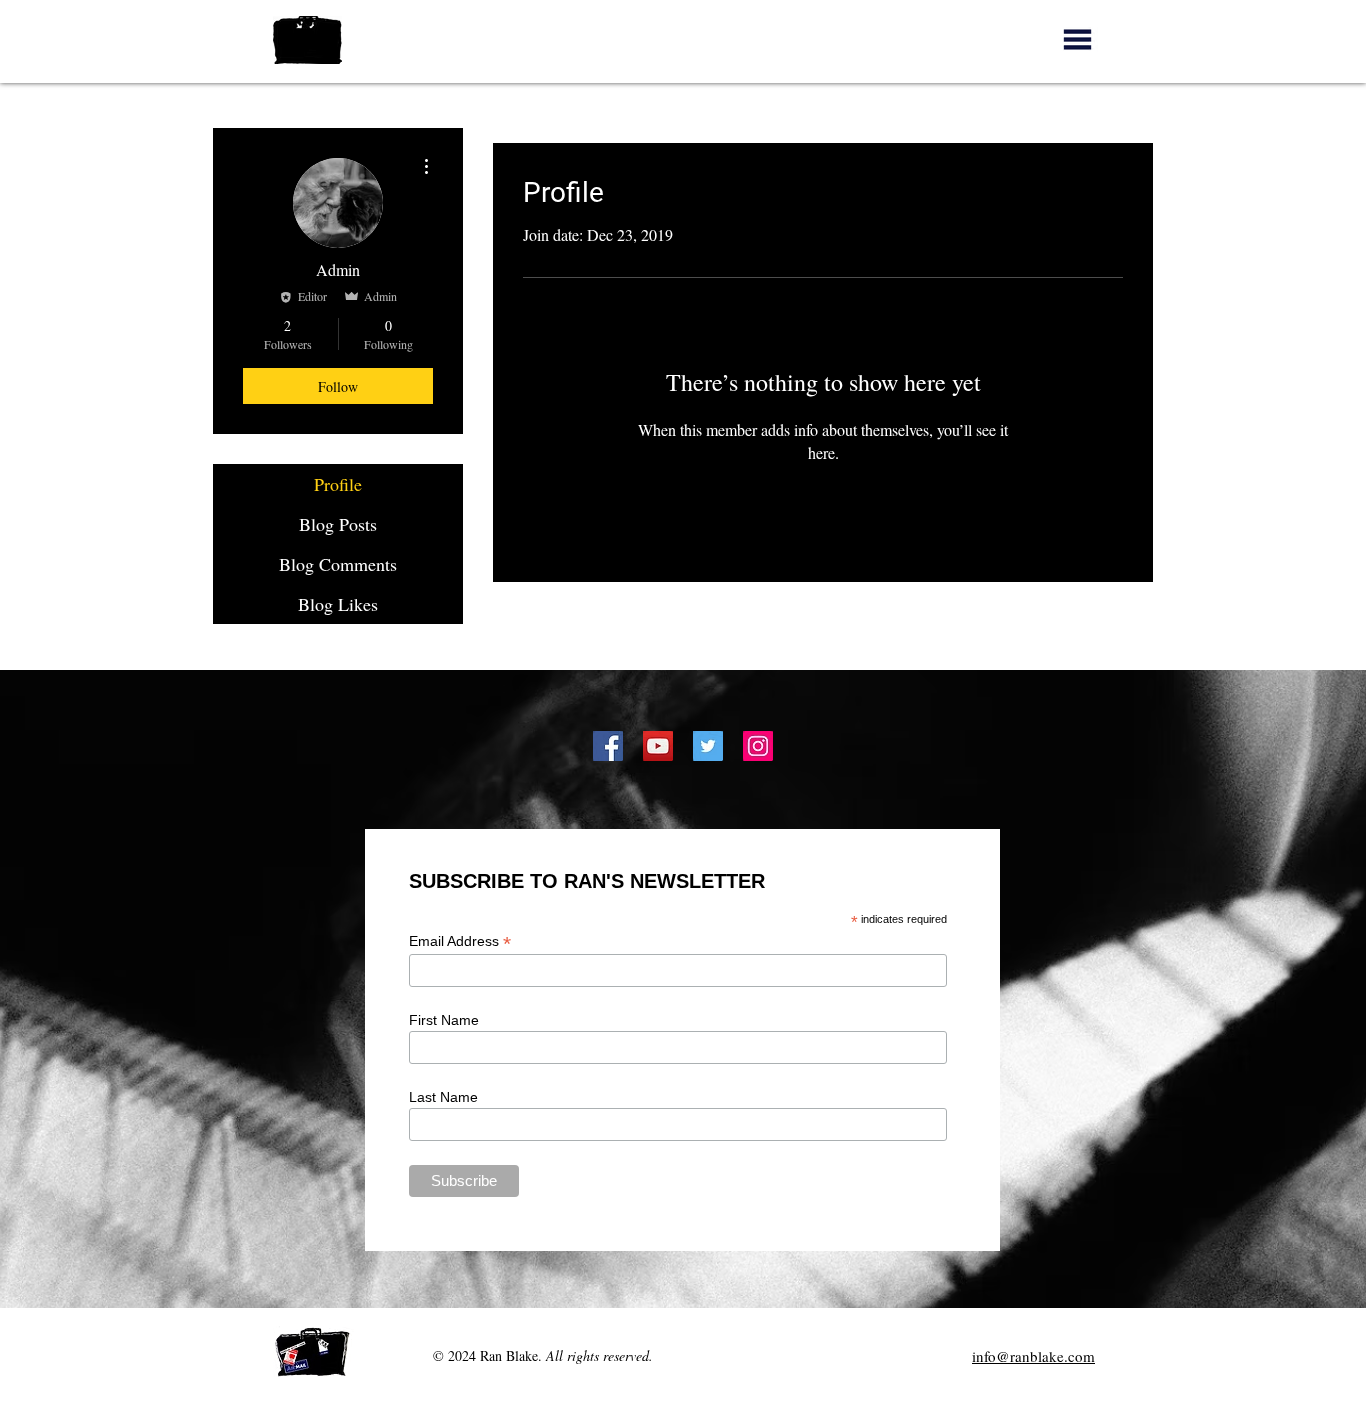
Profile (338, 484)
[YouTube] (658, 746)
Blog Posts (338, 524)
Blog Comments (338, 564)
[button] (1077, 39)
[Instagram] (758, 746)
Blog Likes (338, 604)
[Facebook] (608, 746)
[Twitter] (708, 746)
